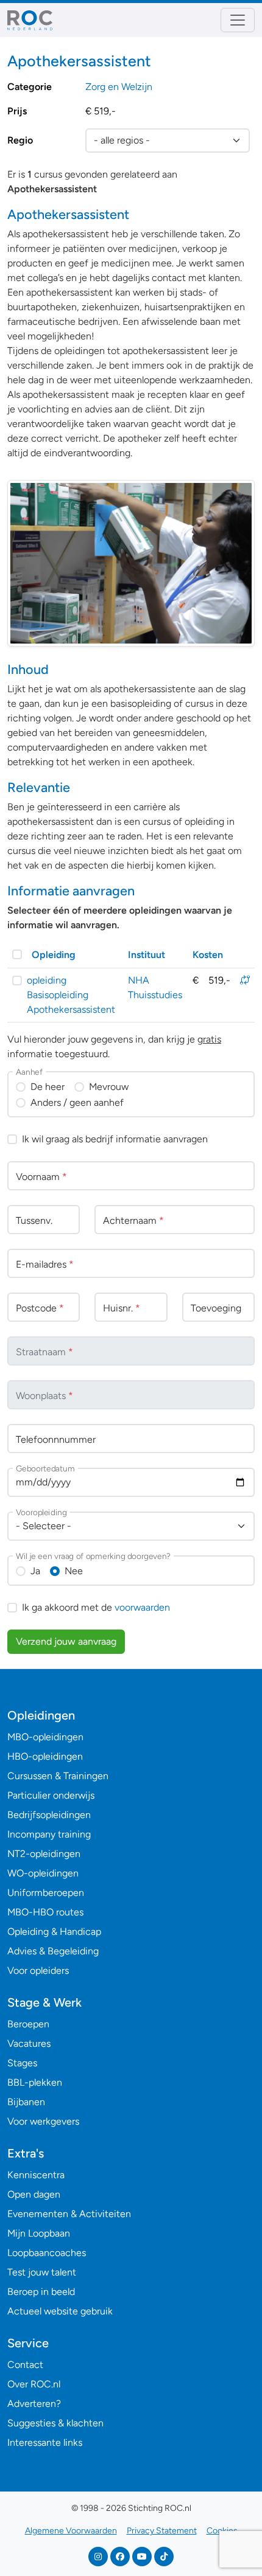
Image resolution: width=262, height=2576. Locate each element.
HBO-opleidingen (45, 1756)
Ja (35, 1571)
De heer (48, 1087)
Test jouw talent (42, 2272)
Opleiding (54, 955)
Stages (22, 2063)
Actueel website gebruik (60, 2311)
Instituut (147, 955)
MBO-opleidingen (45, 1737)
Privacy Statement (162, 2531)
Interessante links (45, 2442)
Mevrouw (109, 1087)
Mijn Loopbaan (39, 2233)
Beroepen (28, 2024)
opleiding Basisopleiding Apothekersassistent (71, 995)
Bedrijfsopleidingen (49, 1815)
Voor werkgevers (43, 2121)
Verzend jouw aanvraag (66, 1641)
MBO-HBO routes (45, 1912)
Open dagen (34, 2194)
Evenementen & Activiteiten (69, 2214)
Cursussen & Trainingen (58, 1776)
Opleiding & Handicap (54, 1932)
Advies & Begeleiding (53, 1951)
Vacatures (29, 2043)
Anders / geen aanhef (77, 1102)
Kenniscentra (36, 2175)
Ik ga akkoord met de (96, 1607)
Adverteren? (34, 2404)
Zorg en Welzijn (119, 87)
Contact (25, 2365)
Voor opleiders (38, 1970)
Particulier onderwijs (51, 1795)
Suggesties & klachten (55, 2423)
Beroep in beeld (41, 2292)
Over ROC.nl (34, 2384)
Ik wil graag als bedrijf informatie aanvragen (115, 1139)
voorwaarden (142, 1607)
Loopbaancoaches (47, 2253)
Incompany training (49, 1834)
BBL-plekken (35, 2082)
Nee (74, 1571)
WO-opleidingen (43, 1873)
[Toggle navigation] (238, 20)
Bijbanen (26, 2102)
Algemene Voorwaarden (71, 2531)
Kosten (208, 955)
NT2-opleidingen (44, 1854)
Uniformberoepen (46, 1893)
